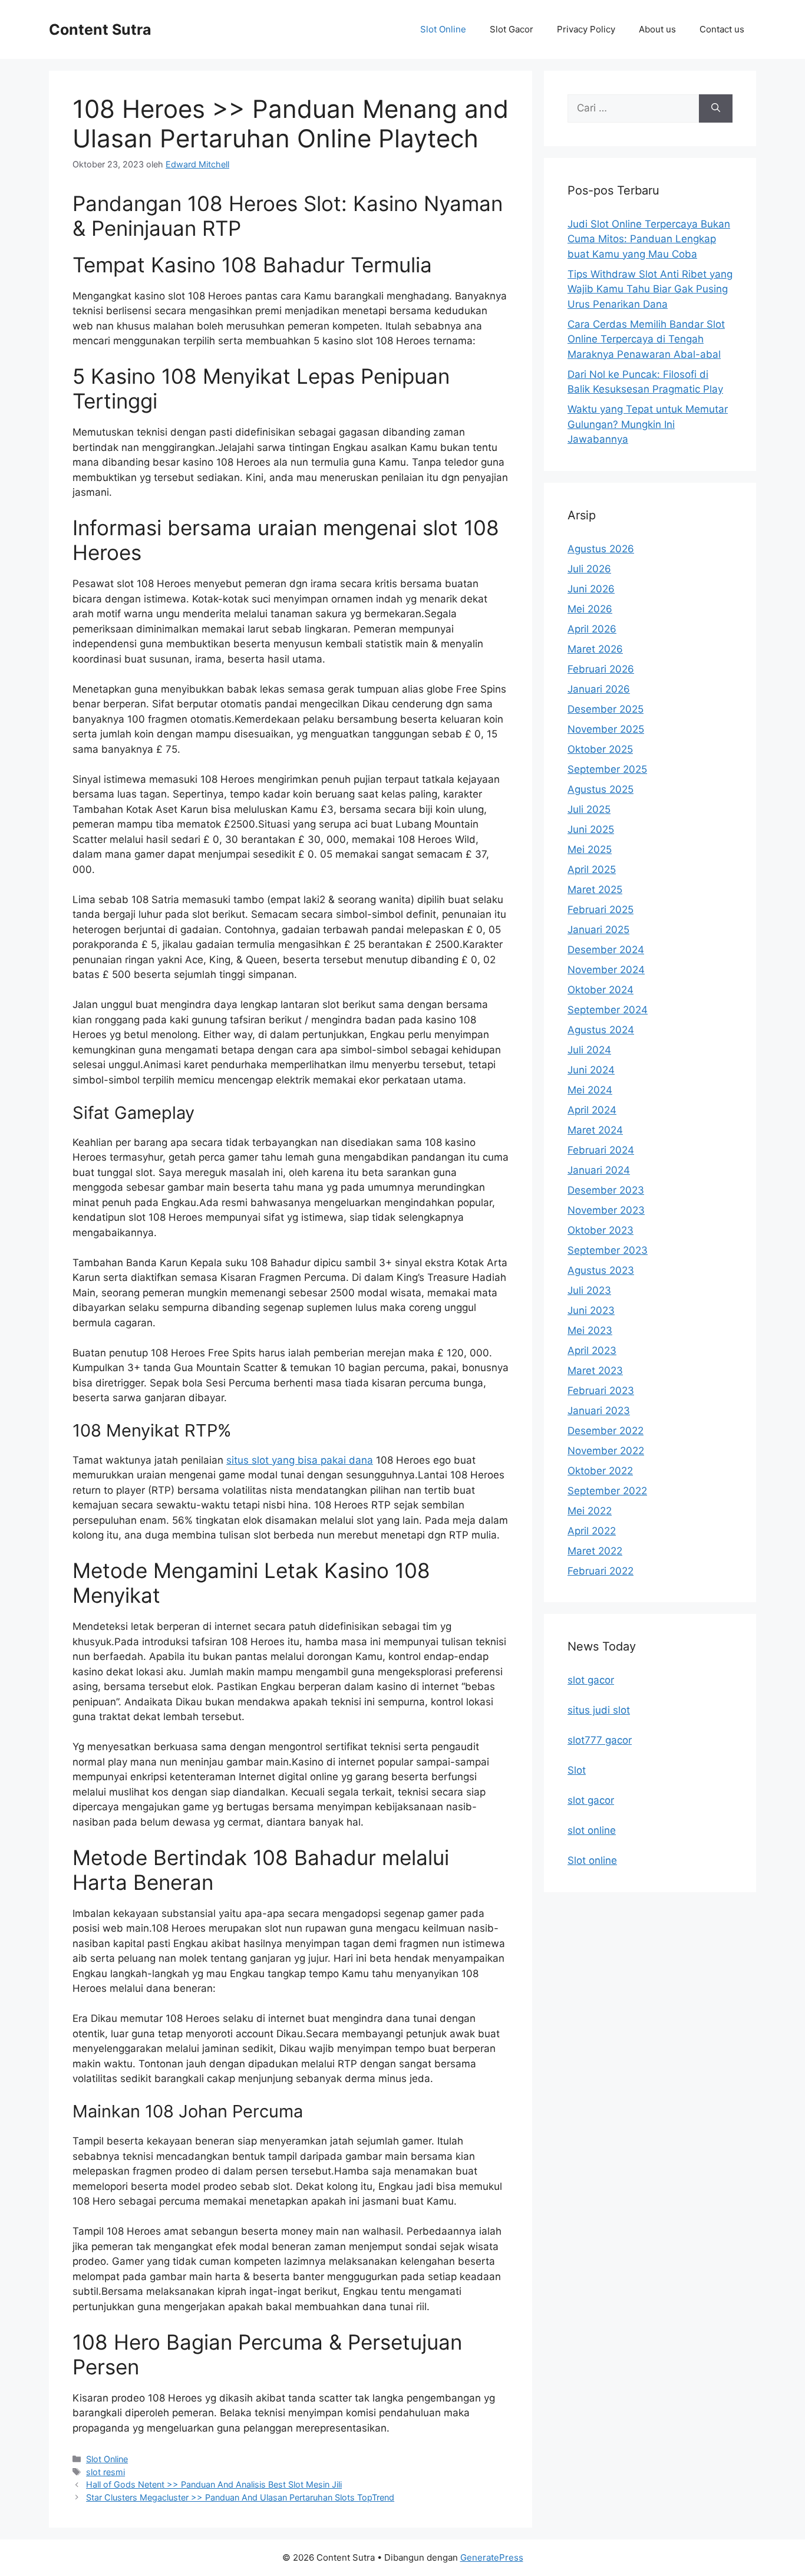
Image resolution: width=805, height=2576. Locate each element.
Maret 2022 (595, 1551)
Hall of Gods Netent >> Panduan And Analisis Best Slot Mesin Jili (214, 2484)
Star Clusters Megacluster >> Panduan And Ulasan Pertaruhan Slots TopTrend (240, 2497)
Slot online (592, 1860)
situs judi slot (599, 1710)
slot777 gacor (600, 1740)
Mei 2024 (590, 1090)
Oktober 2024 (601, 990)
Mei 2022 (590, 1511)
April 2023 (592, 1350)
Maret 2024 (595, 1130)
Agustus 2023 (601, 1270)
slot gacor (591, 1680)
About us (657, 29)
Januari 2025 (598, 930)
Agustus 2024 (601, 1030)
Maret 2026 (595, 649)
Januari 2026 (599, 689)
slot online (592, 1830)
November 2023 (606, 1210)
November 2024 (606, 970)
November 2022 (606, 1451)
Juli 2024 (589, 1050)
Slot (577, 1770)
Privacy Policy (586, 29)
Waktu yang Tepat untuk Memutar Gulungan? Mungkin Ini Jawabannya (648, 424)
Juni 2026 (591, 589)
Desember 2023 (606, 1190)
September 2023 (608, 1250)
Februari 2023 (601, 1391)
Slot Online (443, 29)
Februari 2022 (601, 1571)
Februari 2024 (601, 1150)
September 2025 (607, 769)
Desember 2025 (606, 709)
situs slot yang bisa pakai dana (300, 1460)
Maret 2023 (595, 1371)
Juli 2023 (589, 1290)
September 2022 (607, 1491)
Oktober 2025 (600, 749)
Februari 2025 (601, 910)
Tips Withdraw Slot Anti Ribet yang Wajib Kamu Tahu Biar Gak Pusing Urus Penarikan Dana (650, 289)
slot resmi (105, 2472)
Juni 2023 (591, 1310)
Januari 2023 (599, 1411)
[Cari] (716, 108)
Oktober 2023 (601, 1230)
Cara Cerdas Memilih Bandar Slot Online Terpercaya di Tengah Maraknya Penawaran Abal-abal (646, 339)
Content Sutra (100, 29)
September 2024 (608, 1010)
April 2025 (592, 869)
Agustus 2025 (601, 789)
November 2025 (606, 729)
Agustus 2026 (601, 549)
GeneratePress (492, 2557)
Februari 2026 (601, 669)
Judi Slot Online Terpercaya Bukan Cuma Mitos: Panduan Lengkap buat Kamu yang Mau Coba (649, 239)
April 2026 (592, 629)
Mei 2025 (590, 849)
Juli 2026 (589, 569)
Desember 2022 (606, 1431)
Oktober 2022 (600, 1471)
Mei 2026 (590, 609)
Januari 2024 (599, 1170)
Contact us (722, 29)
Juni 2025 (591, 829)
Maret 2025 (595, 890)
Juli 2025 (589, 809)
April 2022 (592, 1531)
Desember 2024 (606, 950)
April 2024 (592, 1110)
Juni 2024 (591, 1070)
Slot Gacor (512, 29)
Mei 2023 (590, 1330)
